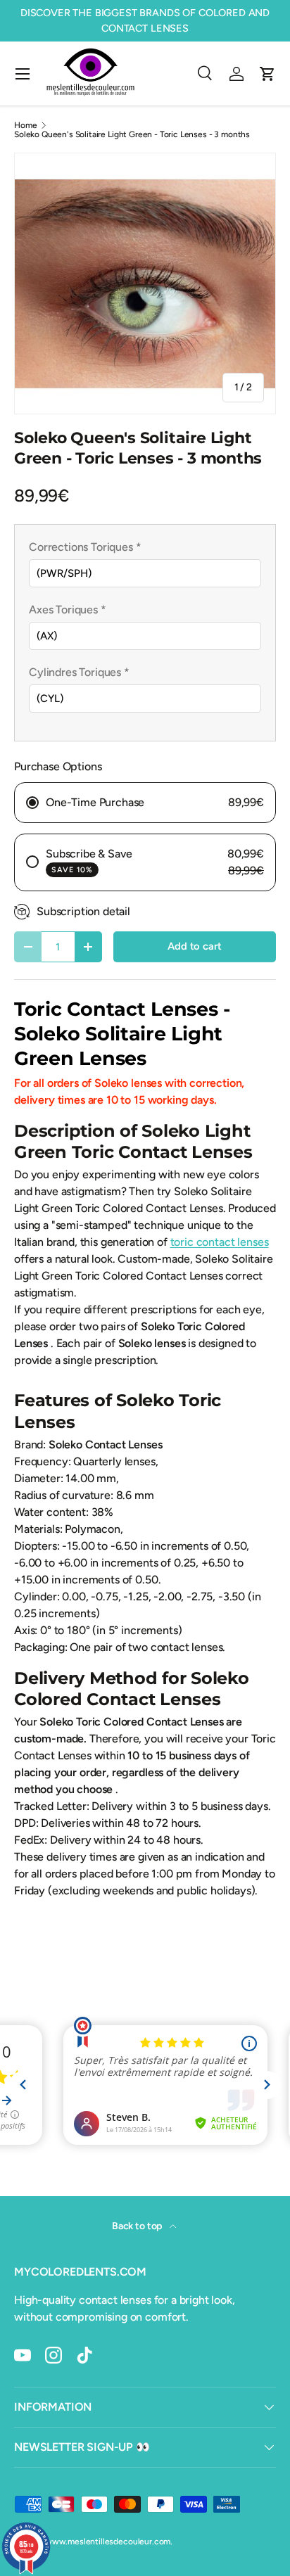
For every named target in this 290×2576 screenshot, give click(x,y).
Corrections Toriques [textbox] (85, 547)
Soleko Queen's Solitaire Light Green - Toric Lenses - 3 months (132, 134)
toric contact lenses (220, 1242)
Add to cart (194, 946)
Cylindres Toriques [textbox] (79, 672)
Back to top (138, 2226)
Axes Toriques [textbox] (68, 610)
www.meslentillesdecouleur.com (108, 2542)
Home (25, 125)
